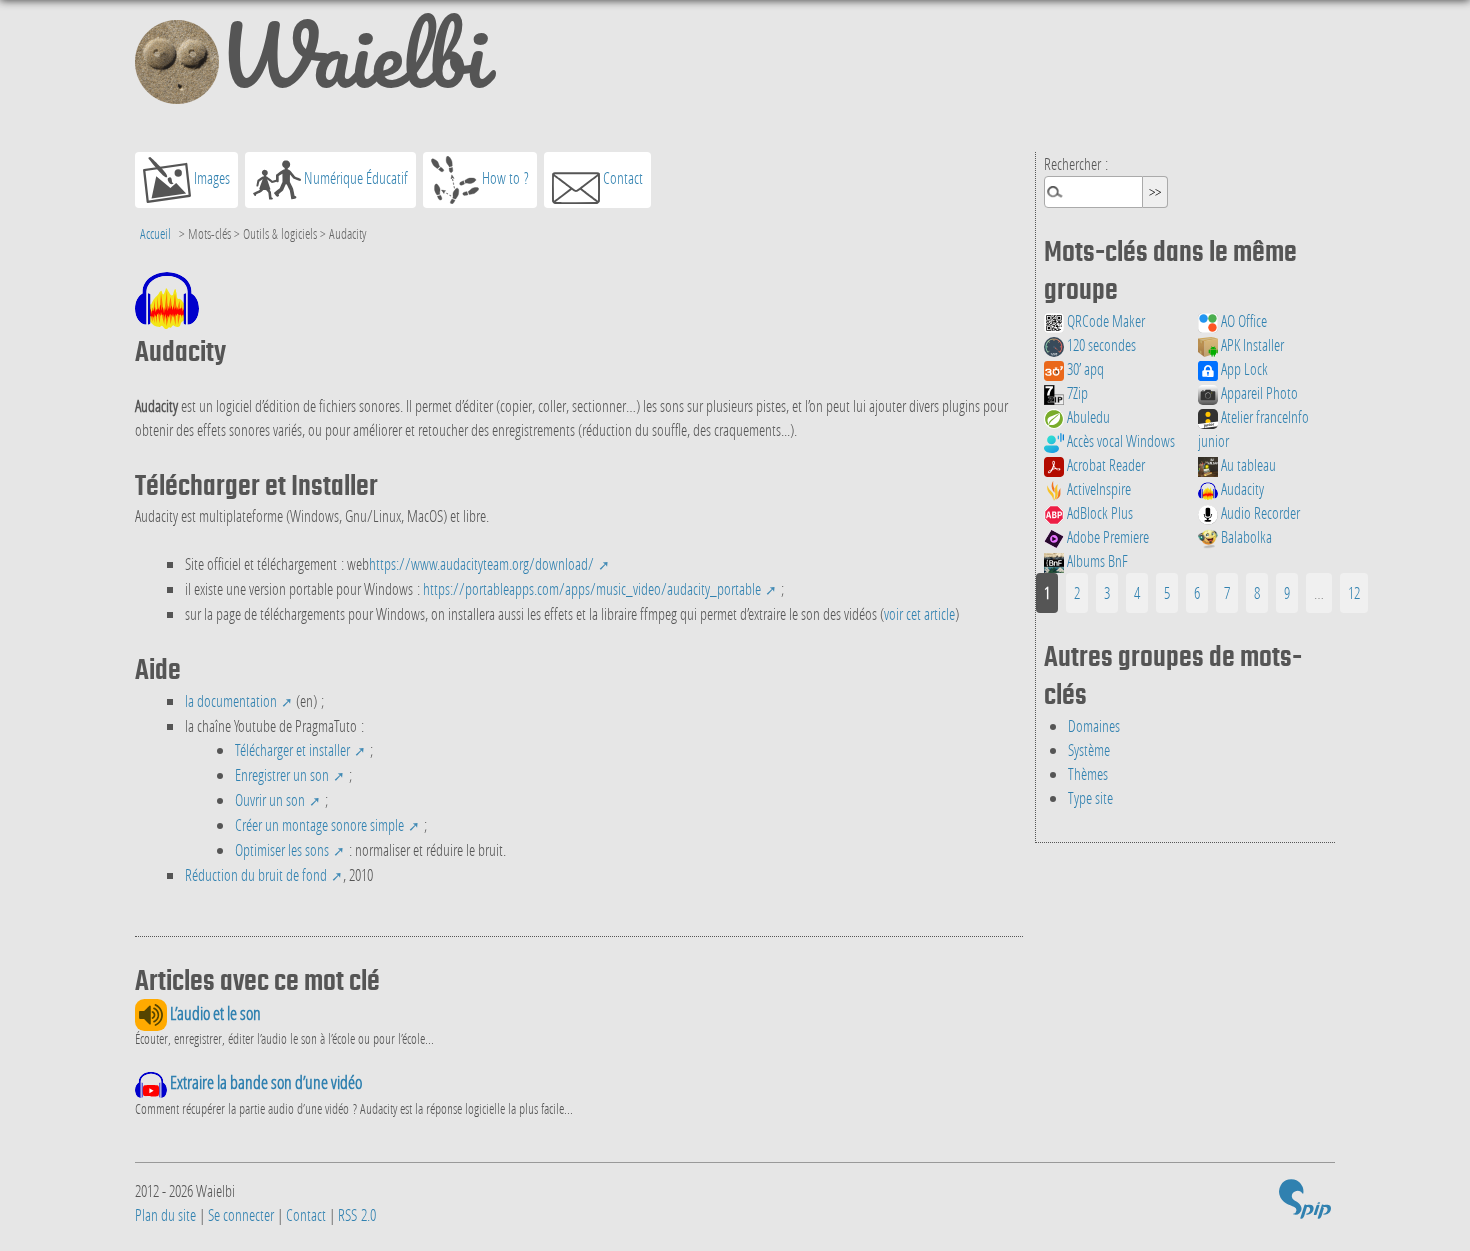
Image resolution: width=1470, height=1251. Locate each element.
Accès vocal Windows (1119, 440)
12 (1354, 592)
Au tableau (1247, 464)
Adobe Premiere (1106, 536)
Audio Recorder (1259, 512)
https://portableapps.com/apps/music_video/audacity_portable (592, 588)
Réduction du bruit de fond (256, 874)
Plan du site (165, 1214)
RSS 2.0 (357, 1214)
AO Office (1242, 320)
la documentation (231, 700)
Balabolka (1245, 536)
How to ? (504, 177)
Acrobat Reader (1104, 464)
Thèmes (1088, 773)
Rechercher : (1076, 163)
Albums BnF (1096, 560)
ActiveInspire (1097, 488)
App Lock (1243, 368)
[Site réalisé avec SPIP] (1305, 1203)
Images (210, 177)
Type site (1090, 797)
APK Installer (1251, 344)
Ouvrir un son (270, 799)
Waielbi (352, 64)
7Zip (1076, 392)
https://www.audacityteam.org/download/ (481, 563)
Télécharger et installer (292, 749)
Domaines (1094, 725)
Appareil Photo (1258, 392)
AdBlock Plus (1098, 512)
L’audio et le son (214, 1013)
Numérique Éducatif (354, 177)
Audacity (1241, 488)
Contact (621, 177)
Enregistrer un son (282, 774)
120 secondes (1100, 344)
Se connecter (241, 1214)
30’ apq (1084, 368)
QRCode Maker (1104, 320)
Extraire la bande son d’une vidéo (264, 1082)
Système (1089, 749)
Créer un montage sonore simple (319, 824)
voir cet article (919, 613)
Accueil (155, 233)
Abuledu (1087, 416)
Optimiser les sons (282, 849)
